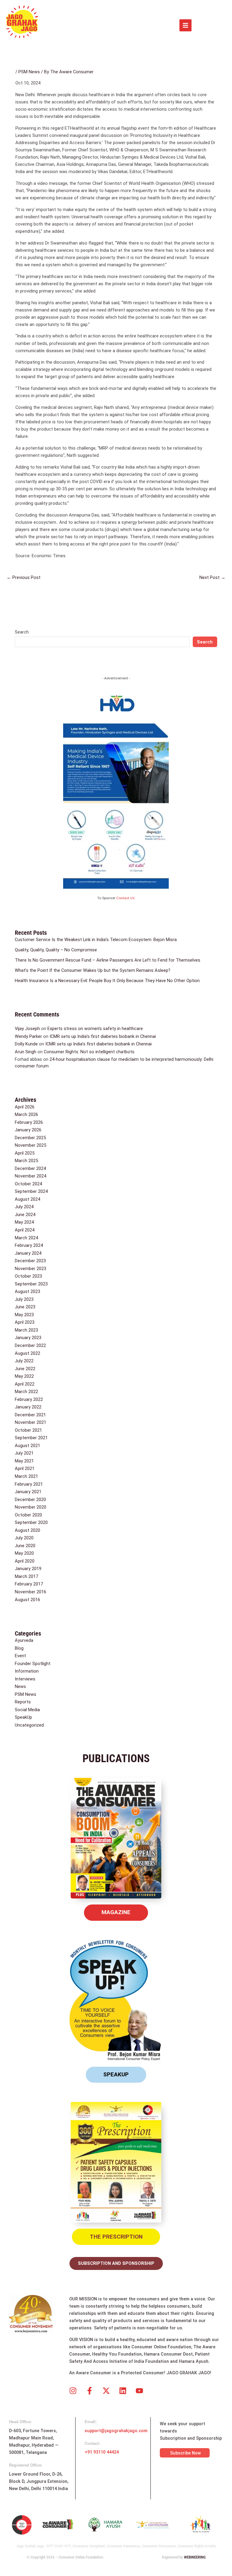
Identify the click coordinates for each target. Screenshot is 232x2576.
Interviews (25, 1679)
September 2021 (31, 1438)
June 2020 (25, 1546)
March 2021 (26, 1476)
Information (27, 1671)
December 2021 (30, 1415)
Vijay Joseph (27, 1029)
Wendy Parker (28, 1036)
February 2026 (29, 1122)
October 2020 (28, 1515)
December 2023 (30, 1261)
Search (22, 632)
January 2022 (28, 1407)
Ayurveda (24, 1640)
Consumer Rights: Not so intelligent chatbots (89, 1052)
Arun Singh (26, 1052)
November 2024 (31, 1176)
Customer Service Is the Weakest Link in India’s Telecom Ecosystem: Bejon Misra (96, 940)
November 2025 (31, 1145)
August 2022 (27, 1353)
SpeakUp (23, 1717)
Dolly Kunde (26, 1044)
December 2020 (30, 1500)
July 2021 (24, 1453)
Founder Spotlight (33, 1664)
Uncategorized (29, 1725)
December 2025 (30, 1138)
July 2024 (24, 1207)
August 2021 (27, 1446)
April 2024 (25, 1230)
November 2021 (31, 1422)
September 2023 (31, 1284)
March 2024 (26, 1238)
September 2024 (31, 1191)
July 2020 (24, 1538)
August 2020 (27, 1530)
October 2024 (28, 1184)
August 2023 (27, 1291)
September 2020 (31, 1522)
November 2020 (31, 1507)
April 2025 (25, 1153)
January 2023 (28, 1338)
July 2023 (24, 1299)
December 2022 (30, 1345)
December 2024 (30, 1168)
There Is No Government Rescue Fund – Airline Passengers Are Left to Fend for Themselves (108, 960)
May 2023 (24, 1315)
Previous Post (24, 577)
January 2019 (28, 1569)
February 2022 (29, 1399)
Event (20, 1656)
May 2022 (24, 1376)
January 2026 (28, 1130)
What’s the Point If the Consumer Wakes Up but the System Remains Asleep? (93, 970)
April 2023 (25, 1322)
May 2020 (24, 1553)
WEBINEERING (195, 2557)
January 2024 (28, 1253)
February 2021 (29, 1484)
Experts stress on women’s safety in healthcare (95, 1029)
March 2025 (26, 1161)
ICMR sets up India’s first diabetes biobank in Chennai (103, 1036)
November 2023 (31, 1269)
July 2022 (24, 1361)
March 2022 (26, 1392)
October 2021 (28, 1430)
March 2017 (26, 1576)
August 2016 (27, 1600)
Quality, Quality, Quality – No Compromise (56, 950)
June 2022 (25, 1369)
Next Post (212, 577)
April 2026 (25, 1107)
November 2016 (31, 1592)
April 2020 (25, 1561)
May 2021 (24, 1461)
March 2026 (26, 1114)
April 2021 (25, 1468)
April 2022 (25, 1384)
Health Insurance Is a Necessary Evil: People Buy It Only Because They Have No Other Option (107, 981)
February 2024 (29, 1245)
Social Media (27, 1710)
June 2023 (25, 1307)
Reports (23, 1702)
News (20, 1686)
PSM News (29, 72)
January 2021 (28, 1492)
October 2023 (28, 1276)
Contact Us (126, 898)
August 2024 (27, 1199)
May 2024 (24, 1222)
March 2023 (26, 1330)
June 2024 (25, 1215)
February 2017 (29, 1584)
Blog (19, 1648)
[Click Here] (185, 25)
